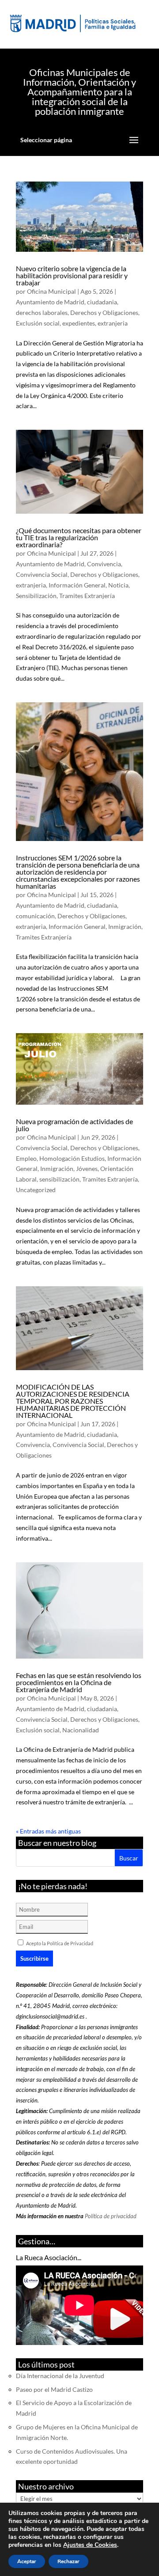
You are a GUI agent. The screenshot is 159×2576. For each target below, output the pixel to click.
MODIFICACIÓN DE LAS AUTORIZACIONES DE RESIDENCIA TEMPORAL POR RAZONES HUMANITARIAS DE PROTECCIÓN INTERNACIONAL (73, 1401)
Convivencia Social (42, 574)
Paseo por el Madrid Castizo (54, 2389)
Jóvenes (87, 1169)
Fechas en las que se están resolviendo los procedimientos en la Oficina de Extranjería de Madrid (79, 1682)
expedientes (79, 323)
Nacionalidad (81, 1730)
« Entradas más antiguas (48, 1831)
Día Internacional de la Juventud (60, 2376)
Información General (77, 585)
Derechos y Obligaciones (104, 313)
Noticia (118, 585)
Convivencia (104, 564)
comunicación (35, 916)
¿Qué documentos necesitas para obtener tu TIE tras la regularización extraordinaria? (79, 537)
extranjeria (113, 323)
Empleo (26, 1158)
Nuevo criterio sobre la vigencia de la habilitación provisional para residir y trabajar (72, 275)
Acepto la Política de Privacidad (60, 1943)
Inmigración (125, 926)
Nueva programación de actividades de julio (74, 1125)
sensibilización (59, 1179)
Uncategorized (36, 1190)
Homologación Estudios (72, 1158)
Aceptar (27, 2561)
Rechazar (68, 2561)
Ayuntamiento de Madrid (50, 302)
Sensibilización (36, 596)
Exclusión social (38, 323)
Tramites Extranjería (87, 596)
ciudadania (102, 302)
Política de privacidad (111, 2216)
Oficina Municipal (51, 291)
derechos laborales (42, 313)
